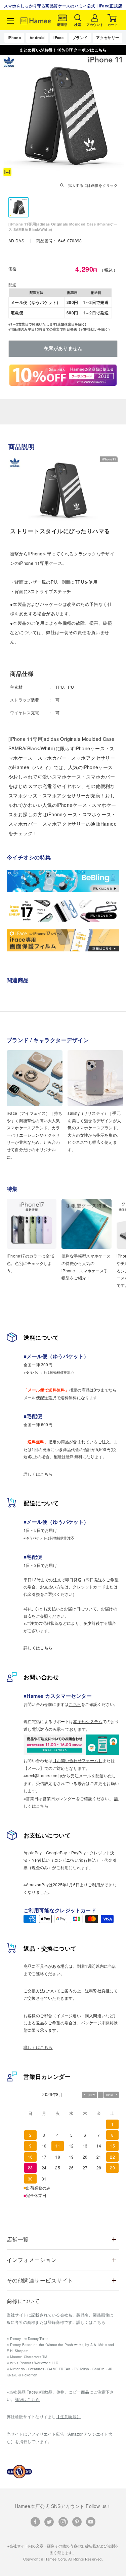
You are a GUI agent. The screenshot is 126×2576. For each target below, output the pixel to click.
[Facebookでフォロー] (35, 2522)
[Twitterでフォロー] (49, 2522)
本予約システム (88, 1721)
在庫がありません (63, 349)
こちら (75, 1704)
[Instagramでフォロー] (63, 2522)
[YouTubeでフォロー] (91, 2522)
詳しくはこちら (38, 1474)
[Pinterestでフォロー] (77, 2522)
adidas (17, 241)
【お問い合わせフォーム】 (78, 1760)
